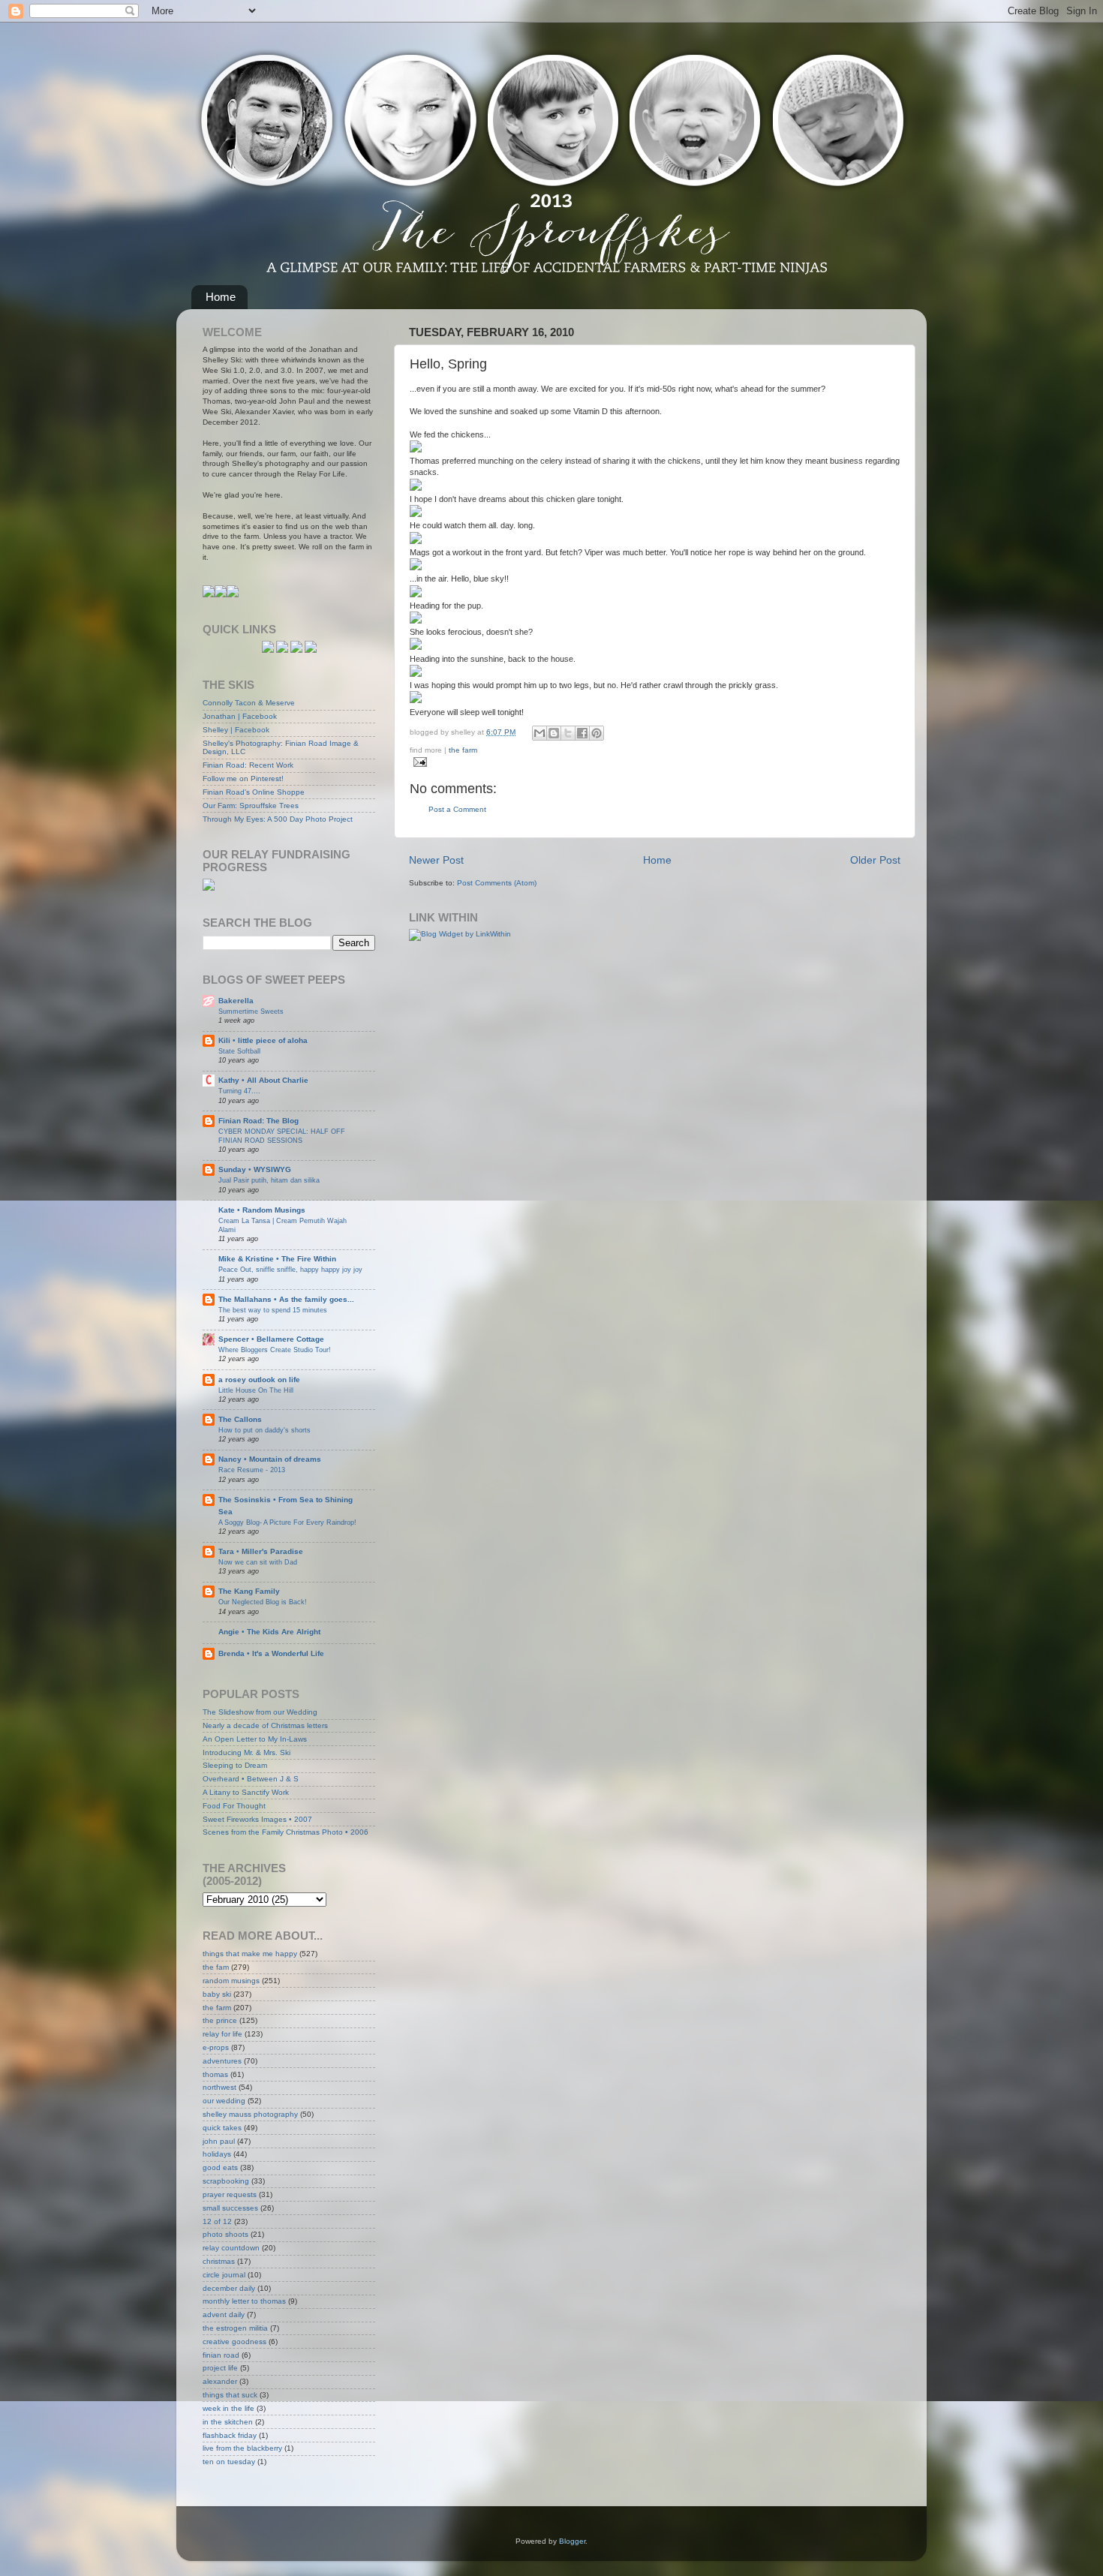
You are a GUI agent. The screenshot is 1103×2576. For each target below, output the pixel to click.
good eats (220, 2167)
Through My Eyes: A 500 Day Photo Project (278, 819)
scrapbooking (226, 2181)
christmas (219, 2261)
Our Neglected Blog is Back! (263, 1602)
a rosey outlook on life (259, 1380)
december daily (229, 2288)
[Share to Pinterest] (597, 733)
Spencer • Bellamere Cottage (271, 1339)
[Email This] (539, 733)
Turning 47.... (239, 1091)
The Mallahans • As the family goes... (286, 1299)
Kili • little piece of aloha (263, 1040)
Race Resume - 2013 (252, 1470)
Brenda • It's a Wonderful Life (271, 1653)
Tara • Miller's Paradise (261, 1551)
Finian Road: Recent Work (248, 765)
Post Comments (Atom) (497, 883)
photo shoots (225, 2234)
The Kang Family (249, 1591)
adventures (222, 2061)
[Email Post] (418, 761)
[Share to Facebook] (582, 733)
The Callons (240, 1419)
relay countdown (231, 2248)
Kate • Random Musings (262, 1210)
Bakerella (236, 1001)
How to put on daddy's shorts (264, 1430)
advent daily (224, 2314)
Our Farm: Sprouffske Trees (251, 806)
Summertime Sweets (251, 1011)
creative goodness (234, 2342)
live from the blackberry (242, 2448)
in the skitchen (228, 2422)
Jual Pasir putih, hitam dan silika (269, 1180)
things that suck (230, 2395)
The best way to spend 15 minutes (273, 1310)
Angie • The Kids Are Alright (269, 1632)
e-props (216, 2047)
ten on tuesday (229, 2462)
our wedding (224, 2101)
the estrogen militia (235, 2328)
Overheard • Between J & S (251, 1779)
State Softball (239, 1051)
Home (221, 297)
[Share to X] (568, 733)
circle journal (224, 2275)
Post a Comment (457, 809)
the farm (463, 750)
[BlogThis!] (554, 733)
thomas (215, 2074)
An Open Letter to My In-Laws (255, 1739)
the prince (220, 2020)
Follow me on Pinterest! (243, 779)
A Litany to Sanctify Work (246, 1792)
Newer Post (436, 860)
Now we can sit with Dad (258, 1562)
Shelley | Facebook (236, 730)
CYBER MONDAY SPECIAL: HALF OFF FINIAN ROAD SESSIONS (282, 1136)
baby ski (217, 1994)
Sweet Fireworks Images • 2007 (257, 1819)
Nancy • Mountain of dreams (270, 1459)
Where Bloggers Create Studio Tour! (275, 1350)
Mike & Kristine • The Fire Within (277, 1259)
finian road (221, 2355)
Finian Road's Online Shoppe (254, 792)
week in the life (228, 2408)
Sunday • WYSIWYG (255, 1169)
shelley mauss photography (250, 2114)
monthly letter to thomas (244, 2301)
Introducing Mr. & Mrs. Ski (246, 1752)
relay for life (222, 2034)
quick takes (222, 2128)
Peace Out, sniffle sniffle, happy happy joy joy (290, 1269)
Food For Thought (234, 1806)
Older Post (875, 860)
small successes (230, 2208)
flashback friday (230, 2435)
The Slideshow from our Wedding (260, 1712)
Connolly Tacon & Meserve (249, 703)
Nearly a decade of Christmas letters (265, 1725)
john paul (219, 2141)
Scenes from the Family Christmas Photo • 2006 (286, 1832)
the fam (216, 1967)
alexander (220, 2381)
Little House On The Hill (256, 1390)
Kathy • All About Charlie (263, 1080)
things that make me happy (250, 1954)
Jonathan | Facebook (240, 716)
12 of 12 (217, 2221)
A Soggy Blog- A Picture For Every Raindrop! (287, 1522)
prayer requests (230, 2194)
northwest (219, 2087)
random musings (231, 1981)
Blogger (572, 2541)
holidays (217, 2154)
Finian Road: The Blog (258, 1121)
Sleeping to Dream (235, 1765)
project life (220, 2368)
